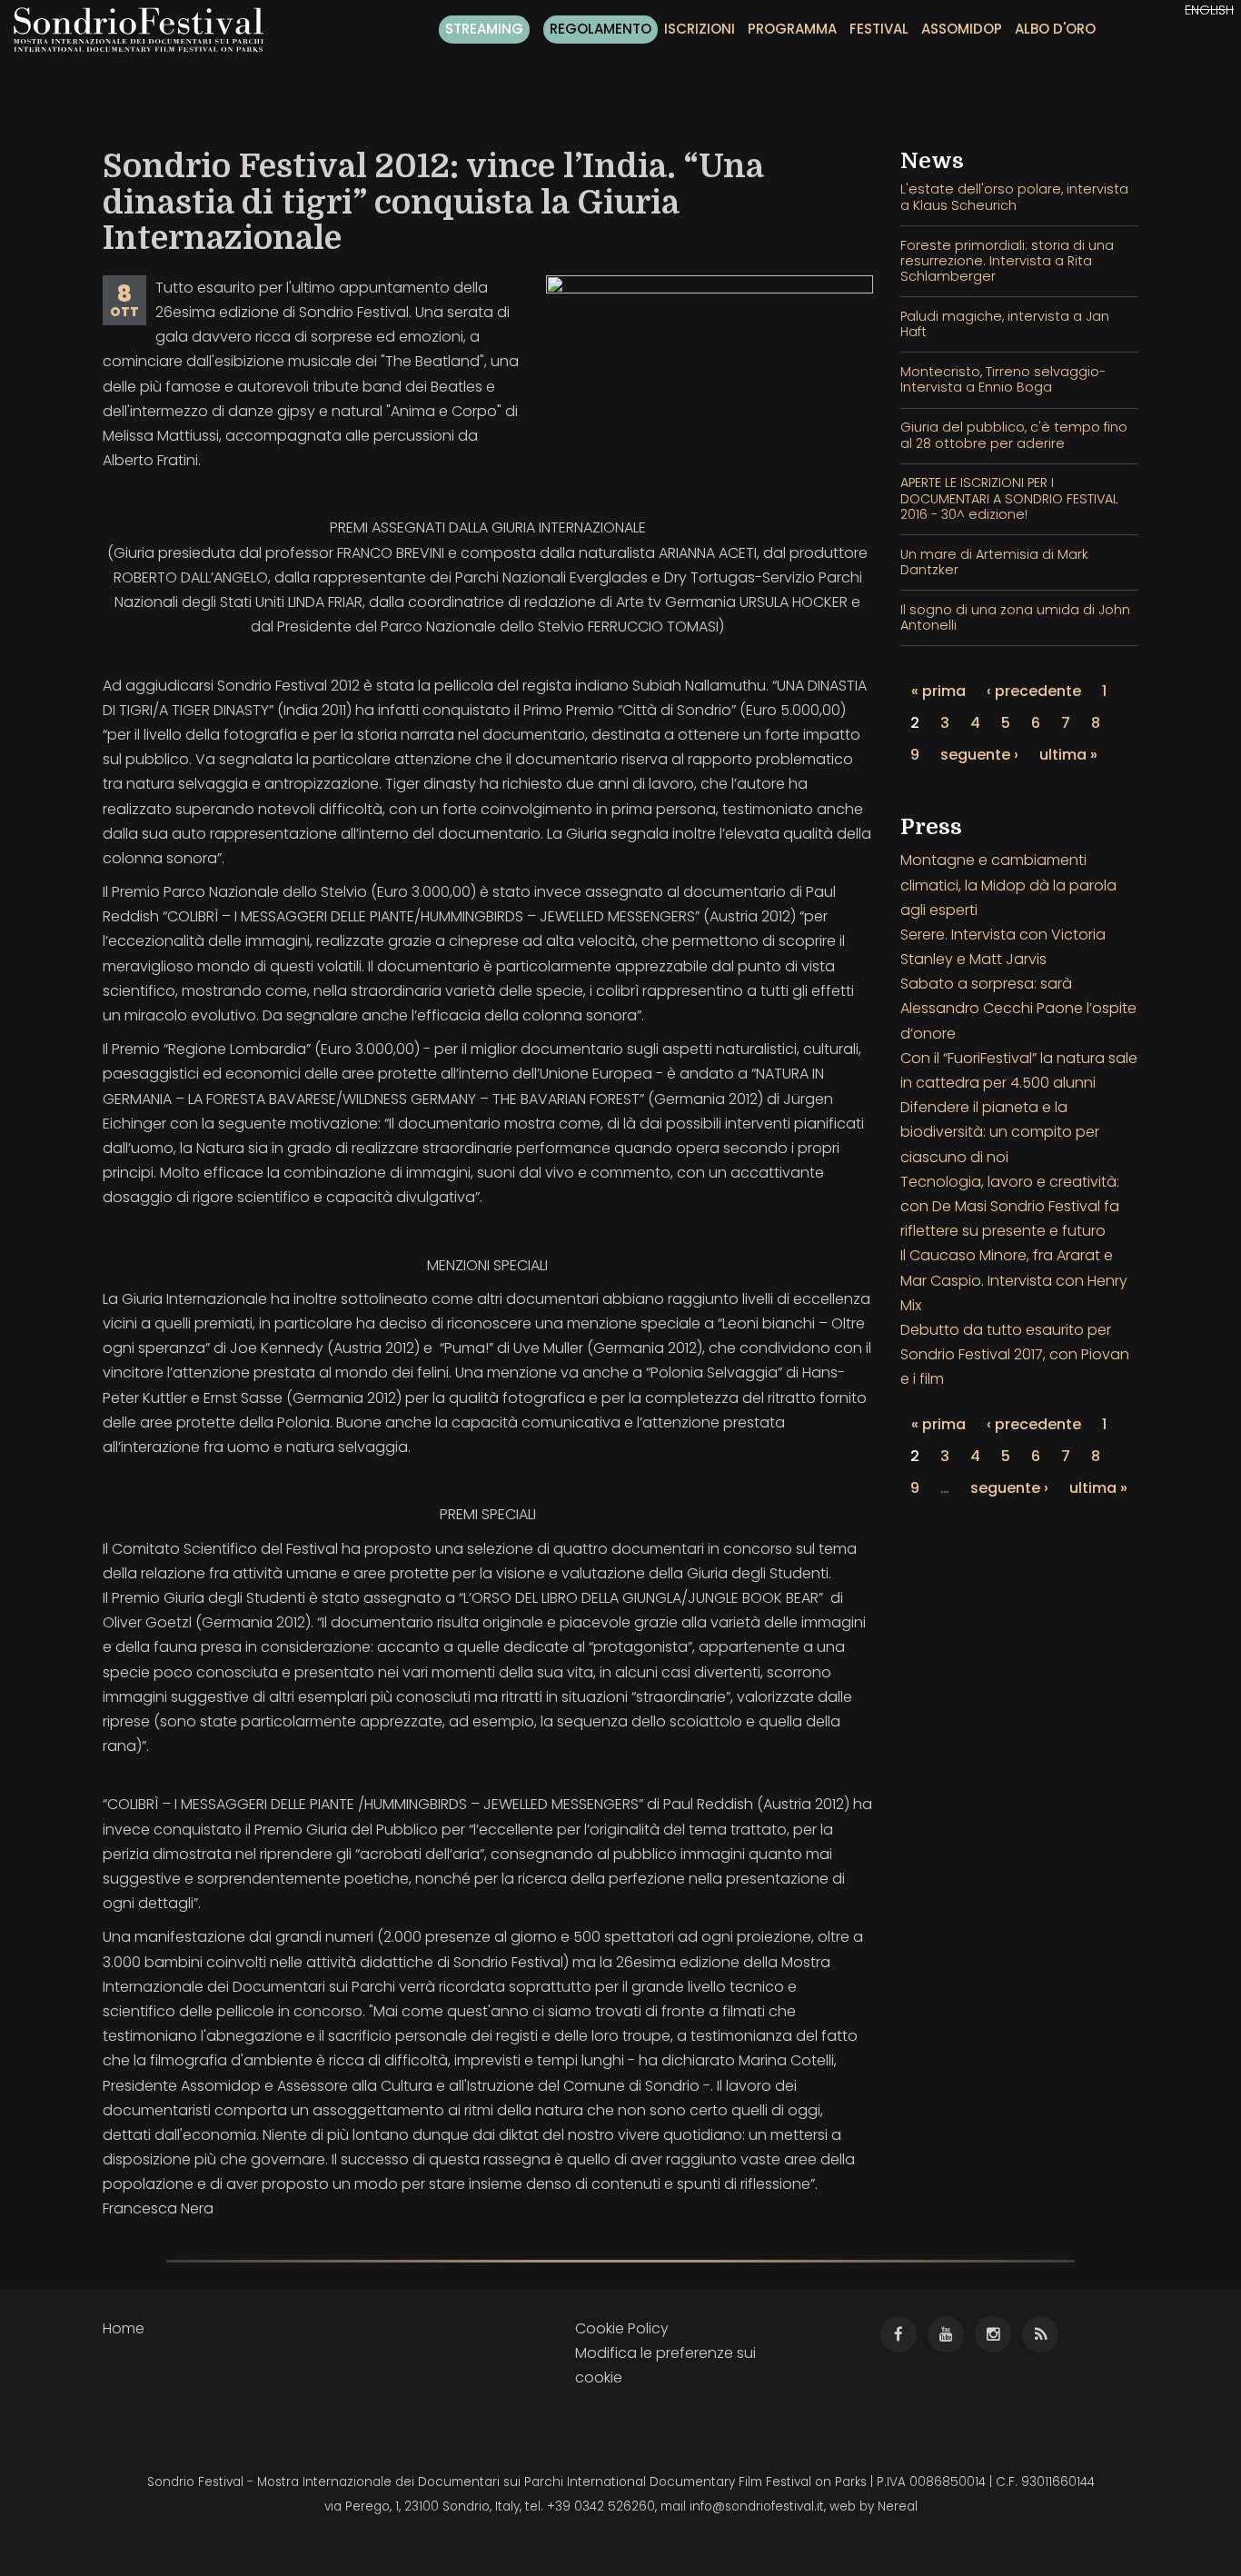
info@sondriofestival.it (757, 2506)
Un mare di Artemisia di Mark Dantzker (994, 562)
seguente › (979, 755)
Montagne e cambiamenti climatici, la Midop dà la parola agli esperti (1008, 885)
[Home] (145, 30)
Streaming (484, 29)
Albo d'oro (1055, 29)
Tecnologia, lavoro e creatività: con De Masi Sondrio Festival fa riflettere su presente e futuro (1010, 1206)
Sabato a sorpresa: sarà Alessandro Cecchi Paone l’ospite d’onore (1018, 1008)
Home (124, 2328)
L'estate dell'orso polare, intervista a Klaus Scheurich (1014, 197)
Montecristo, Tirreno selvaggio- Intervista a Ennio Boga (1003, 379)
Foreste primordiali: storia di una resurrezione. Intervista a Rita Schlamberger (1007, 261)
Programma (792, 29)
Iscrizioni (700, 29)
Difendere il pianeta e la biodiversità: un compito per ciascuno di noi (1000, 1132)
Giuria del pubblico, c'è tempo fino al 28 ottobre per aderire (1014, 435)
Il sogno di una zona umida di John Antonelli (1015, 617)
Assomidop (962, 29)
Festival (879, 29)
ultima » (1068, 755)
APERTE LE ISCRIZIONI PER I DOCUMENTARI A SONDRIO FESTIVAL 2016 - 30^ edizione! (1009, 498)
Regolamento (601, 29)
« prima (938, 691)
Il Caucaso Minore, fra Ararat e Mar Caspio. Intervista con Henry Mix (1014, 1280)
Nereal (898, 2506)
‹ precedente (1034, 691)
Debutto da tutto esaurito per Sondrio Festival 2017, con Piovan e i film (1015, 1354)
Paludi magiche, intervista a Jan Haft (1005, 324)
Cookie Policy (622, 2328)
